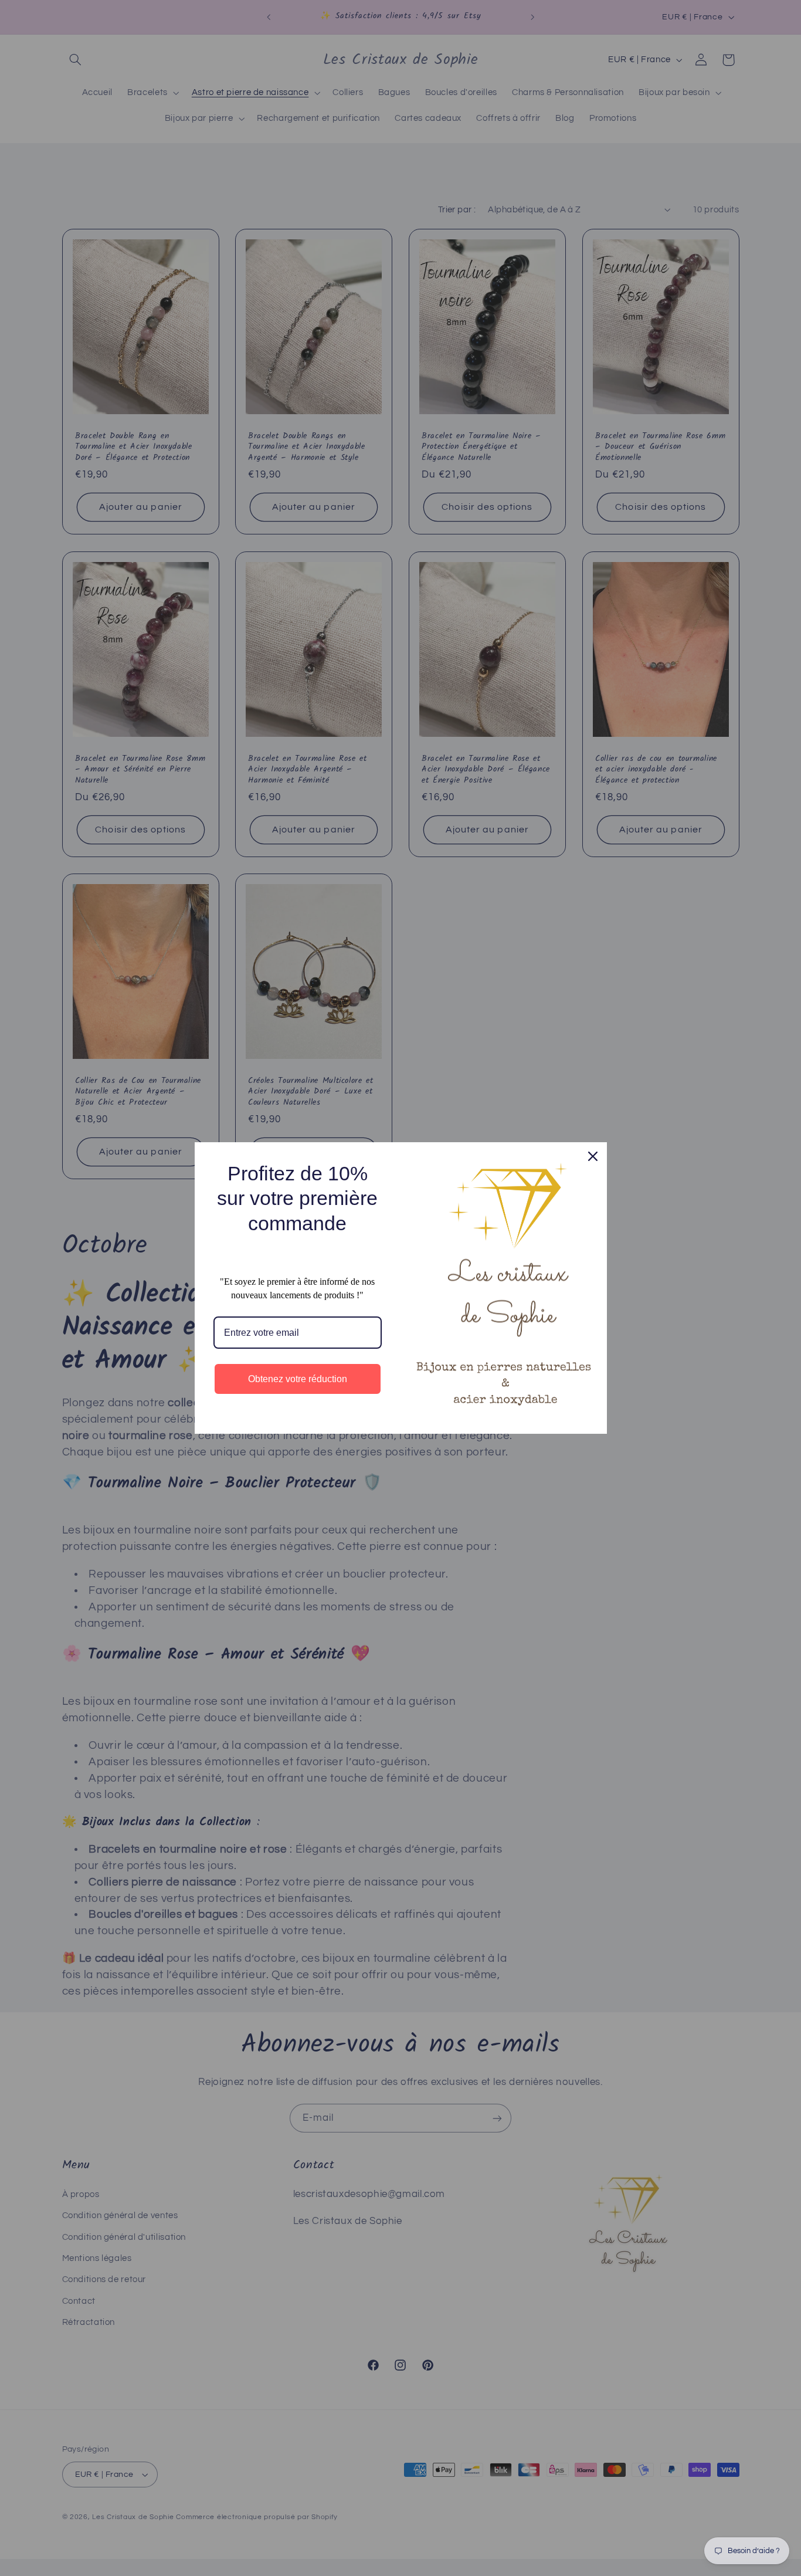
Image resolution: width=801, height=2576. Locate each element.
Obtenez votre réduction (298, 1379)
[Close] (593, 1156)
